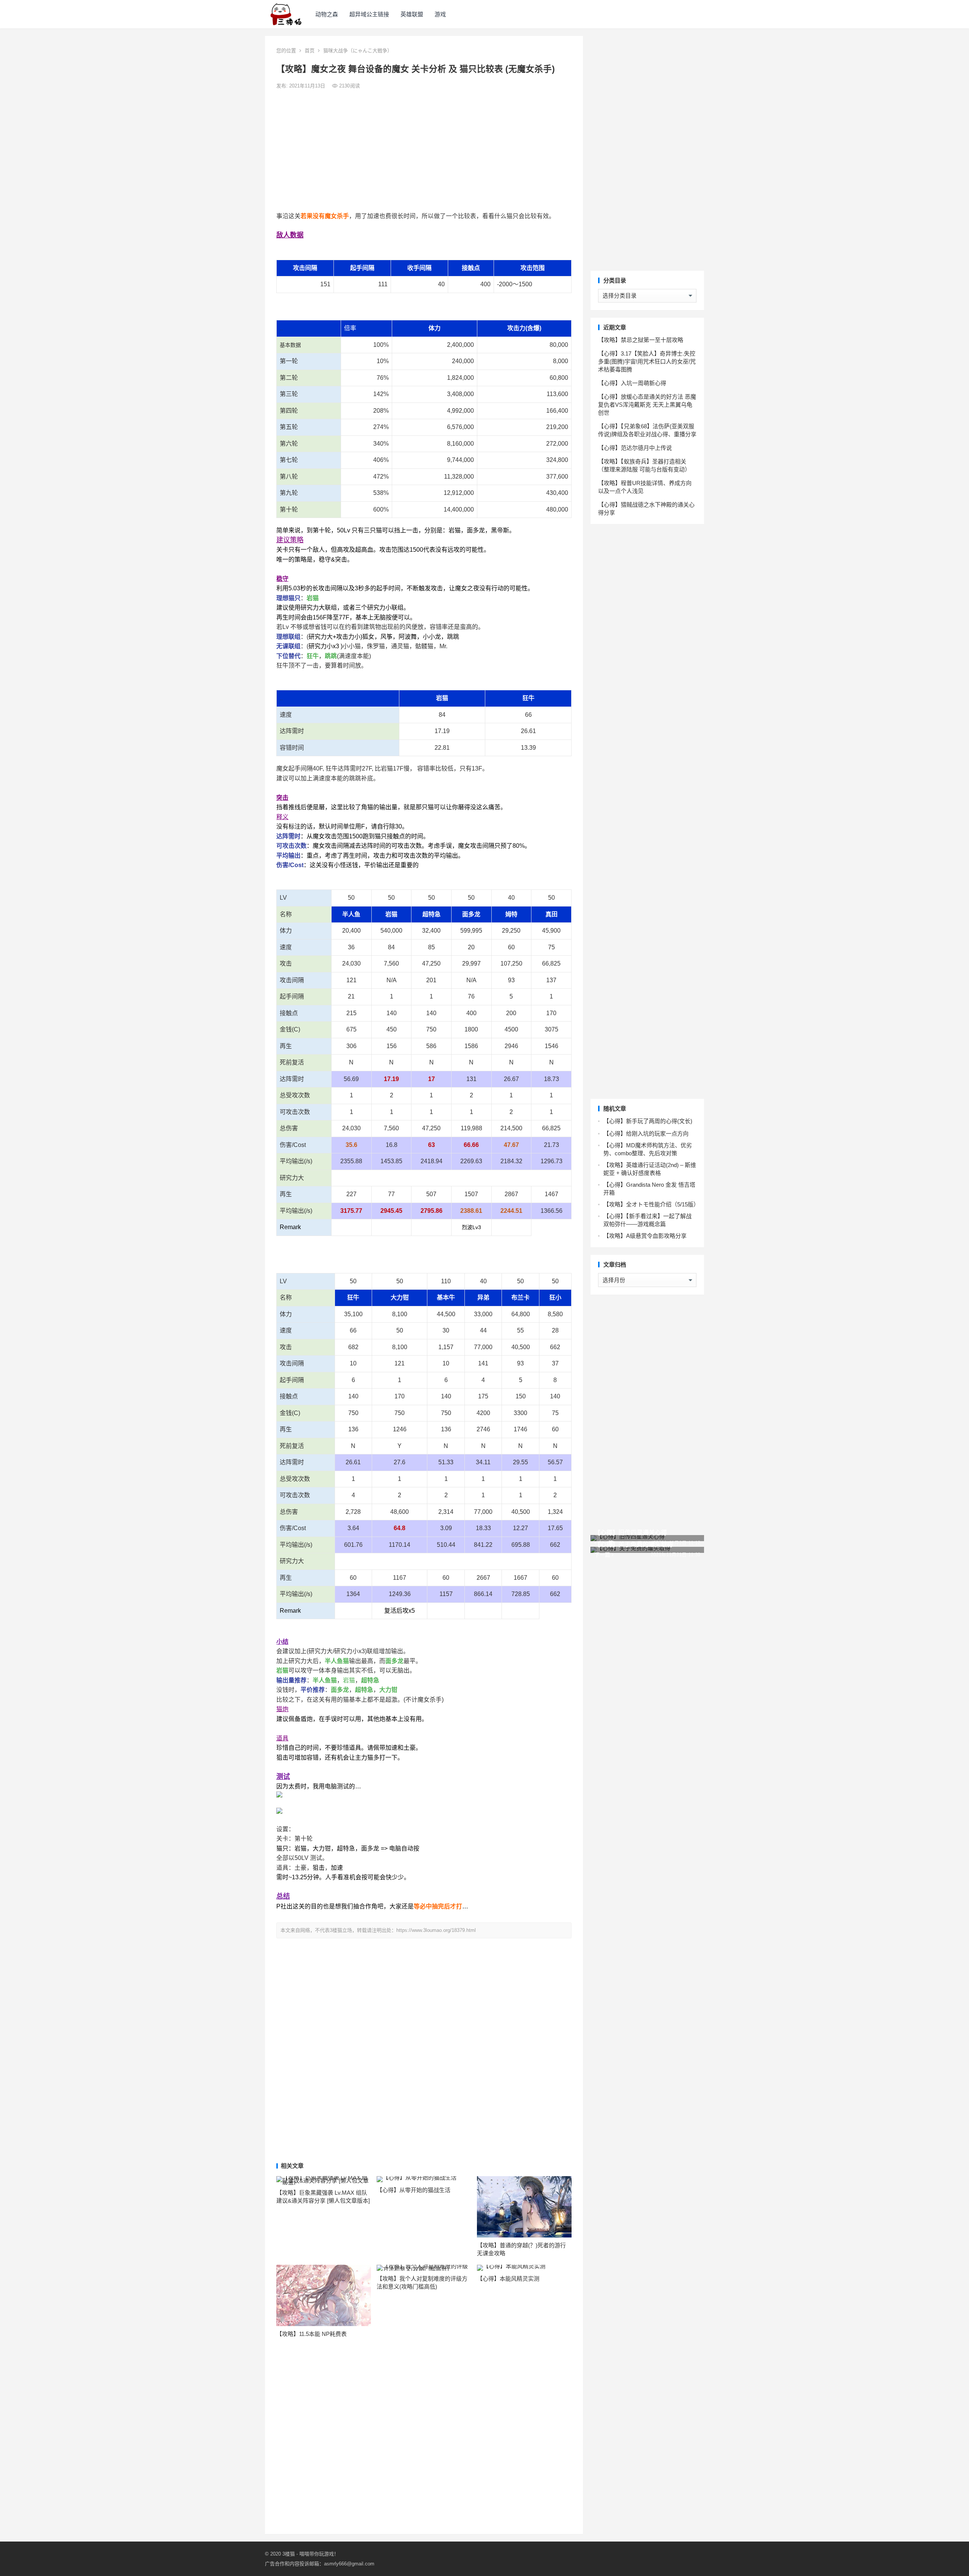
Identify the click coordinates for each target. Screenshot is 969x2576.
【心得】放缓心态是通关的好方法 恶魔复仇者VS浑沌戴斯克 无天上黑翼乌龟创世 (647, 405)
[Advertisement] (424, 151)
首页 (310, 51)
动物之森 (327, 14)
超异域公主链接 (369, 14)
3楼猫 (289, 2554)
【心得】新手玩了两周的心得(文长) (648, 1121)
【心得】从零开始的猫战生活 (414, 2190)
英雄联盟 (412, 14)
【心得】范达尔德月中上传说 (635, 448)
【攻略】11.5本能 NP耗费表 (312, 2334)
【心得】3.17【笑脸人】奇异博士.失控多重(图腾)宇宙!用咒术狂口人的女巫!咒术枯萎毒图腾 (647, 361)
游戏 (440, 14)
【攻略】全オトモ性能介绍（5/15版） (651, 1204)
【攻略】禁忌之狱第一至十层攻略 (641, 340)
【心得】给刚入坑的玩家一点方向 (646, 1134)
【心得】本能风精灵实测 (508, 2279)
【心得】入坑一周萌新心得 (632, 383)
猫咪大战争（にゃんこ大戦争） (358, 51)
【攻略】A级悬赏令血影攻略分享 (645, 1236)
